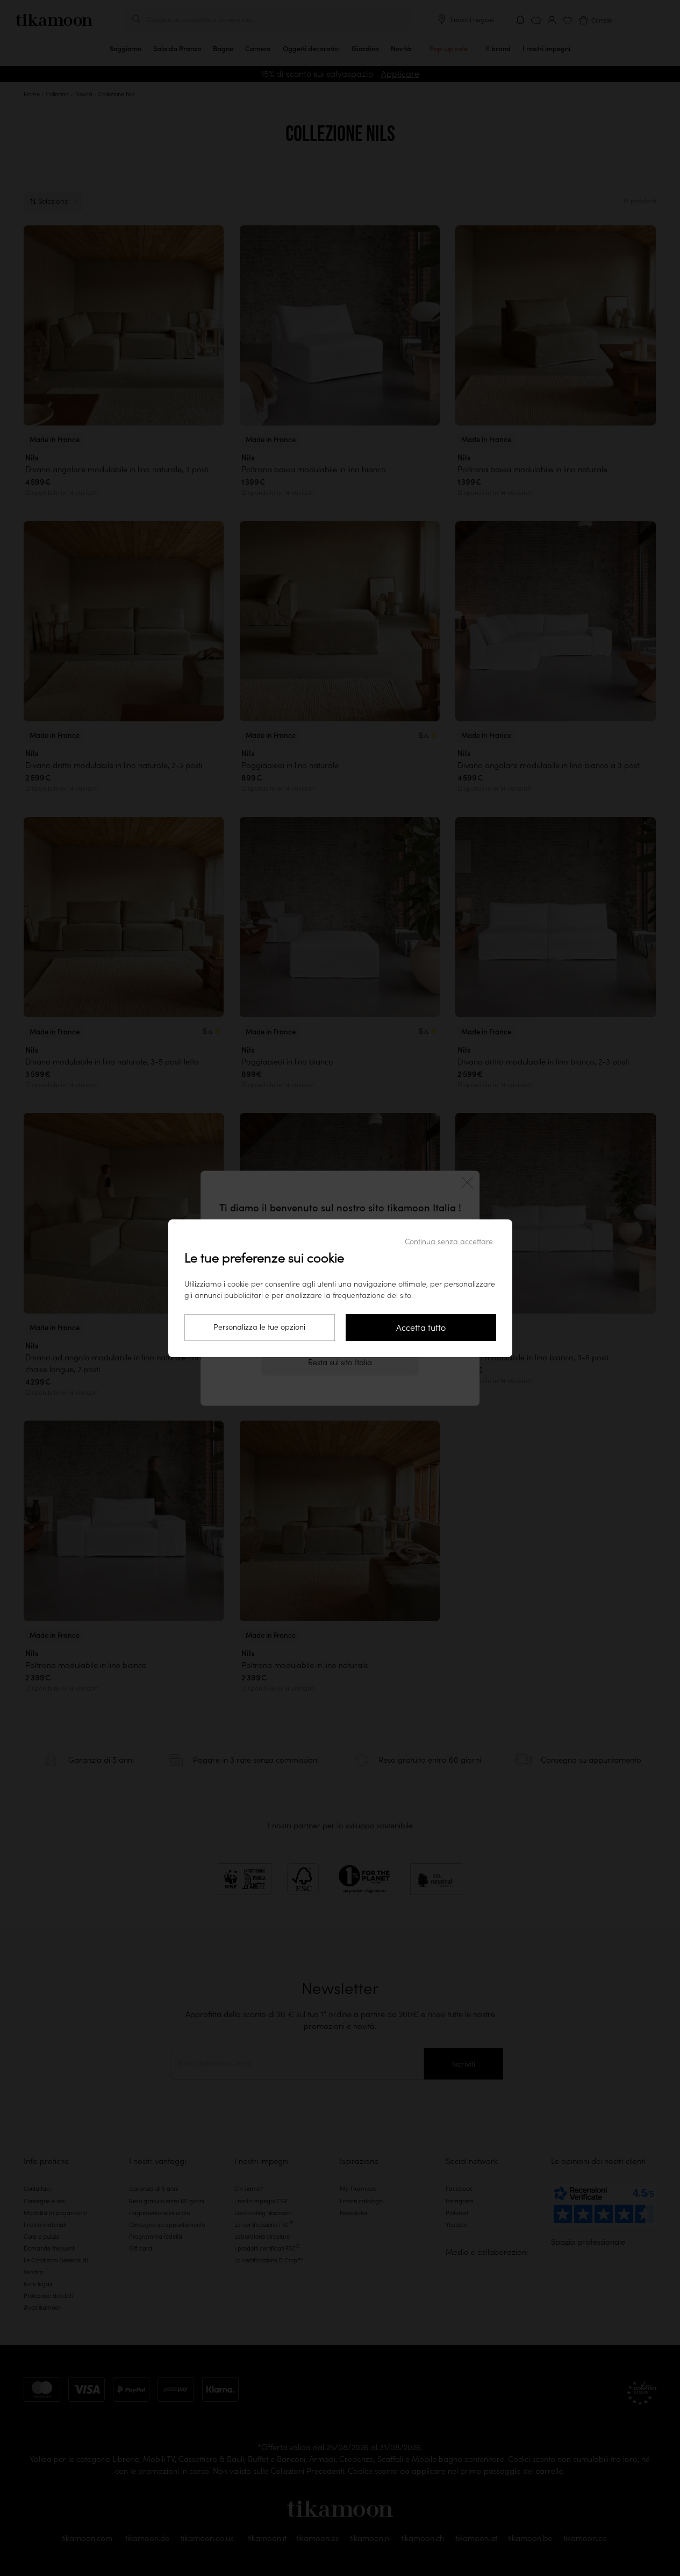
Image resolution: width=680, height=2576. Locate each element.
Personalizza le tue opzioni (259, 1327)
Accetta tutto (421, 1328)
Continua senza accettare (449, 1241)
